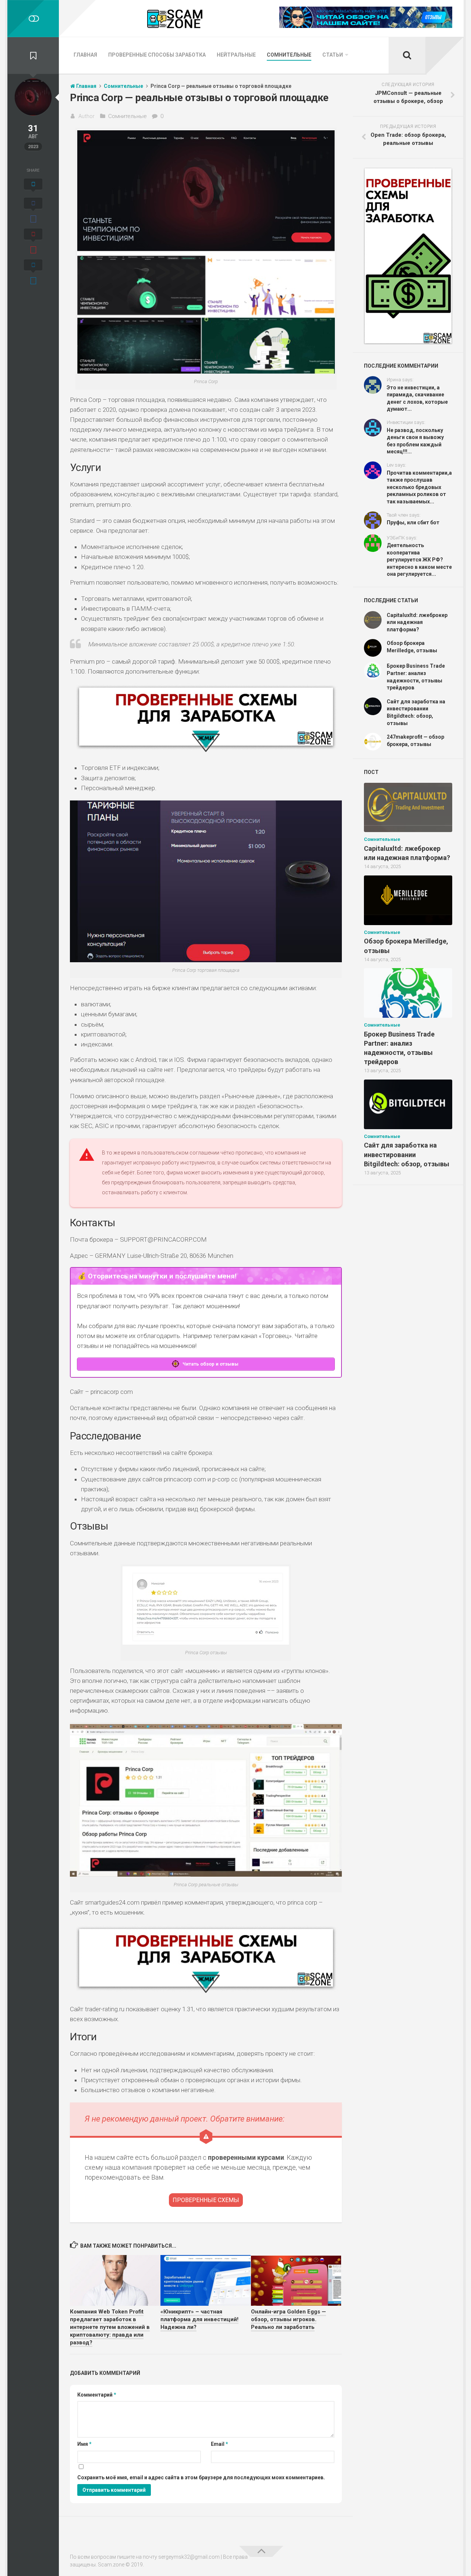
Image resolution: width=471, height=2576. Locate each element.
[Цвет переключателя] (33, 19)
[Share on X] (33, 186)
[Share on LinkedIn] (33, 273)
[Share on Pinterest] (33, 242)
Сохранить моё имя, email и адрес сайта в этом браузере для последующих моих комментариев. (201, 2477)
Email (219, 2444)
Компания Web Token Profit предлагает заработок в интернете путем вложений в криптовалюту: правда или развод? (110, 2327)
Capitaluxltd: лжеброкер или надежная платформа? (417, 622)
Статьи (333, 55)
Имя (84, 2444)
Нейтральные (236, 55)
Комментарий (97, 2395)
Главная (85, 55)
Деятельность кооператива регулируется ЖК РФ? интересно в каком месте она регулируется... (419, 560)
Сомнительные (289, 55)
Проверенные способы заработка (157, 55)
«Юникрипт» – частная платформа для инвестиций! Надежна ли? (199, 2319)
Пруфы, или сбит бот (413, 522)
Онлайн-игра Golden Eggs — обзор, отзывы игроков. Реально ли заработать (288, 2319)
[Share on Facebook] (33, 211)
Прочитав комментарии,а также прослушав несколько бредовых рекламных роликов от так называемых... (419, 487)
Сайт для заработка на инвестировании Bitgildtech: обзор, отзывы (407, 1154)
